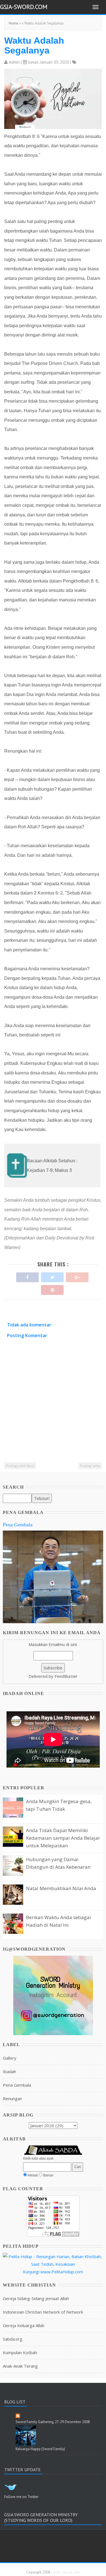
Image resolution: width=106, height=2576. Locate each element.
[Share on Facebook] (27, 1276)
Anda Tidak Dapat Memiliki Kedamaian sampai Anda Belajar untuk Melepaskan (63, 1838)
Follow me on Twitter (21, 2497)
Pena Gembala (18, 1525)
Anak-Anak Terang (20, 2366)
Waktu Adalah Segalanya (34, 45)
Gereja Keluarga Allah (24, 2325)
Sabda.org (13, 2339)
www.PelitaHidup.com (62, 2272)
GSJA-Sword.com (24, 7)
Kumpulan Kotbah (20, 2352)
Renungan (12, 2098)
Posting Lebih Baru (20, 1466)
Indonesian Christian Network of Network (43, 2312)
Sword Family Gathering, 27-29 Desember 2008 (53, 2422)
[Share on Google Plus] (77, 1276)
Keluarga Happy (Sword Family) (40, 2449)
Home (14, 23)
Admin (14, 62)
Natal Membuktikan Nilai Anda (61, 1888)
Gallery (10, 2058)
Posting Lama (90, 1466)
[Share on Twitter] (52, 1276)
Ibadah (9, 2071)
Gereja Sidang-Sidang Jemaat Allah (36, 2298)
